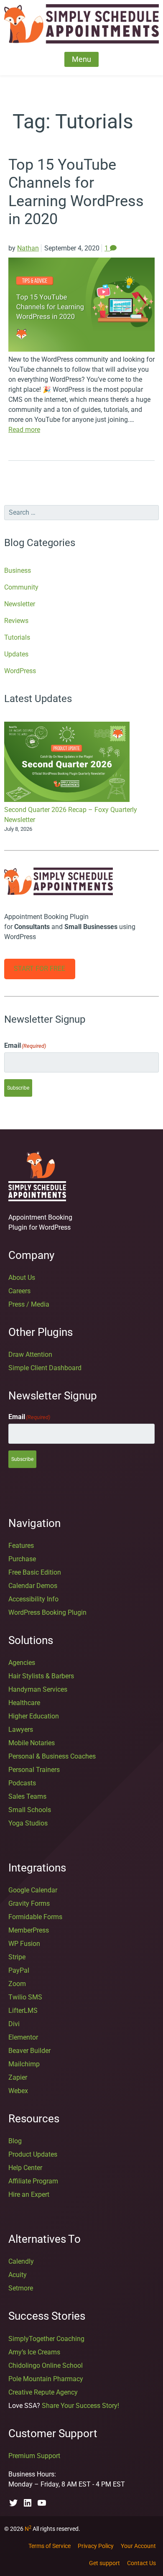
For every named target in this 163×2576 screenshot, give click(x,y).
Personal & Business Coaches (52, 1756)
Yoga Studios (28, 1823)
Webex (18, 2091)
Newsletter (20, 604)
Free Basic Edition (35, 1572)
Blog (15, 2141)
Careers (19, 1291)
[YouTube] (42, 2503)
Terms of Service (50, 2546)
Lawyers (21, 1730)
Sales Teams (27, 1796)
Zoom (17, 1984)
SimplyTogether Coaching (46, 2339)
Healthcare (24, 1703)
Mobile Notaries (32, 1743)
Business (18, 571)
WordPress (20, 671)
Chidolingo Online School (46, 2365)
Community (21, 587)
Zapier (18, 2077)
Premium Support (34, 2456)
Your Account (138, 2546)
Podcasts (22, 1783)
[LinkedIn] (28, 2503)
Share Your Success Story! (80, 2406)
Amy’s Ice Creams (34, 2352)
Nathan (28, 248)
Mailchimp (24, 2064)
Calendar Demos (33, 1586)
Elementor (23, 2037)
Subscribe (18, 1088)
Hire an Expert (29, 2194)
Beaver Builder (29, 2051)
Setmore (21, 2288)
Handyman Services (38, 1689)
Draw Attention (30, 1354)
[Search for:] (81, 513)
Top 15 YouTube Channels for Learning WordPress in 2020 (76, 192)
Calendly (21, 2261)
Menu (81, 59)
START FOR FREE (39, 969)
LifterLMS (23, 2011)
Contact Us (141, 2563)
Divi (14, 2024)
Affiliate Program (33, 2181)
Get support (104, 2563)
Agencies (22, 1663)
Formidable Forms (35, 1917)
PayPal (19, 1970)
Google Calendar (33, 1890)
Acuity (18, 2275)
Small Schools (30, 1810)
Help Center (25, 2168)
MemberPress (29, 1930)
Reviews (16, 621)
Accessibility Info (33, 1599)
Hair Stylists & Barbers (41, 1676)
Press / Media (29, 1304)
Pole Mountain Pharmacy (46, 2379)
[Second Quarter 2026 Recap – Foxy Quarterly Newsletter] (67, 763)
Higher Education (34, 1716)
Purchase (22, 1559)
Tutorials (17, 637)
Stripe (17, 1957)
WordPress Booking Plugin (47, 1612)
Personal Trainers (34, 1770)
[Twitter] (13, 2503)
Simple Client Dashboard (45, 1368)
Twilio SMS (25, 1997)
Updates (16, 654)
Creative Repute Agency (43, 2392)
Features (21, 1546)
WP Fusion (24, 1944)
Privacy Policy (96, 2546)
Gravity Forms (29, 1903)
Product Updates (33, 2154)
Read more (24, 430)
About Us (22, 1278)
